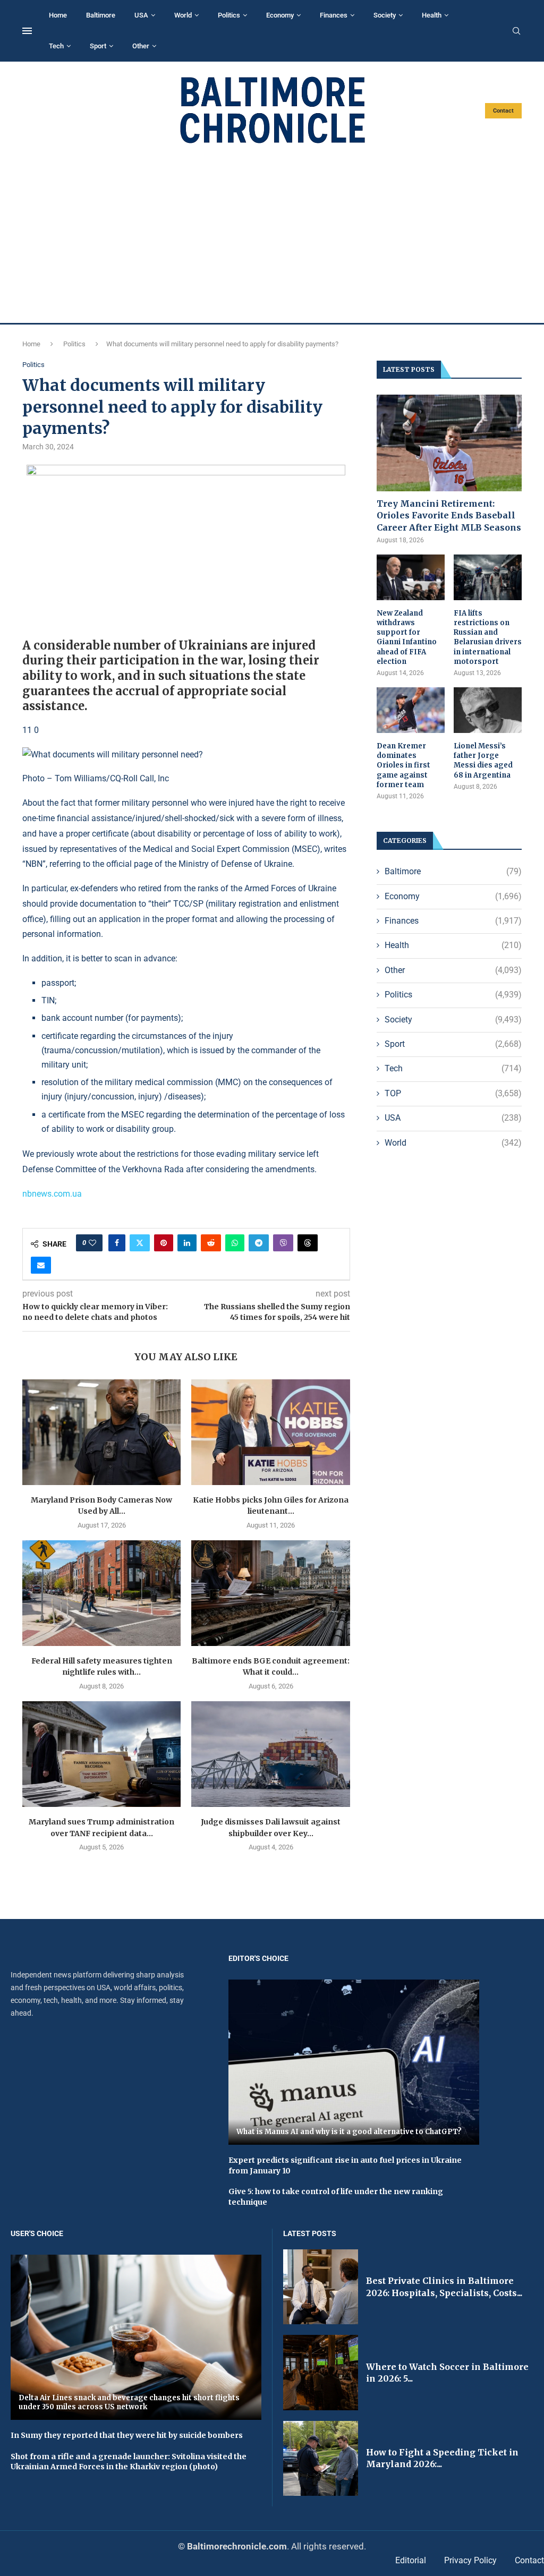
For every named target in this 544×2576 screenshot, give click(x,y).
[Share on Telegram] (259, 1243)
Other (141, 46)
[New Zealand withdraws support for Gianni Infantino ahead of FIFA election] (411, 577)
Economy (280, 15)
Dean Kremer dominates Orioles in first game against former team (403, 765)
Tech (56, 46)
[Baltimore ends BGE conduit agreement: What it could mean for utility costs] (270, 1593)
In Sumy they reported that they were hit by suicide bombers (127, 2435)
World (183, 15)
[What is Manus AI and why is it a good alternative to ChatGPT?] (354, 2062)
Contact (503, 111)
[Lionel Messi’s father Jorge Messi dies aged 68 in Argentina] (488, 710)
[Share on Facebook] (117, 1243)
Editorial (411, 2560)
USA (141, 15)
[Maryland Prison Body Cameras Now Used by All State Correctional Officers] (101, 1432)
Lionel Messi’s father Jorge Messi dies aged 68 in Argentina (483, 761)
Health (432, 15)
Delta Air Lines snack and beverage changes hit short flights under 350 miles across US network (129, 2403)
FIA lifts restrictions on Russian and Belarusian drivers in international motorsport (488, 637)
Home (58, 15)
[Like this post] (92, 1243)
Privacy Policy (470, 2560)
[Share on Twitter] (140, 1243)
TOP (453, 1093)
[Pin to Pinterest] (164, 1243)
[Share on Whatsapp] (235, 1243)
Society (385, 15)
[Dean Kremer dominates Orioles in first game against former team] (411, 710)
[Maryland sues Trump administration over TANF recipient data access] (101, 1754)
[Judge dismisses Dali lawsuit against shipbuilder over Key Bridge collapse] (270, 1754)
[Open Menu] (27, 31)
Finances (334, 15)
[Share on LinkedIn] (187, 1243)
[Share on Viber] (283, 1243)
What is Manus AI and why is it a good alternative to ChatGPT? (349, 2132)
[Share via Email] (41, 1265)
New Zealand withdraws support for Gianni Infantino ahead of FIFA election (407, 637)
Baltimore (101, 15)
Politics (229, 15)
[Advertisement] (272, 234)
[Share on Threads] (308, 1243)
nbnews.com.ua (52, 1194)
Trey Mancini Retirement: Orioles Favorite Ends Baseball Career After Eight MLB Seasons (449, 515)
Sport (98, 46)
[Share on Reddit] (211, 1243)
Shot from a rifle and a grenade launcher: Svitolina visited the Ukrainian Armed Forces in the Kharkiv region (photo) (129, 2462)
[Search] (516, 31)
